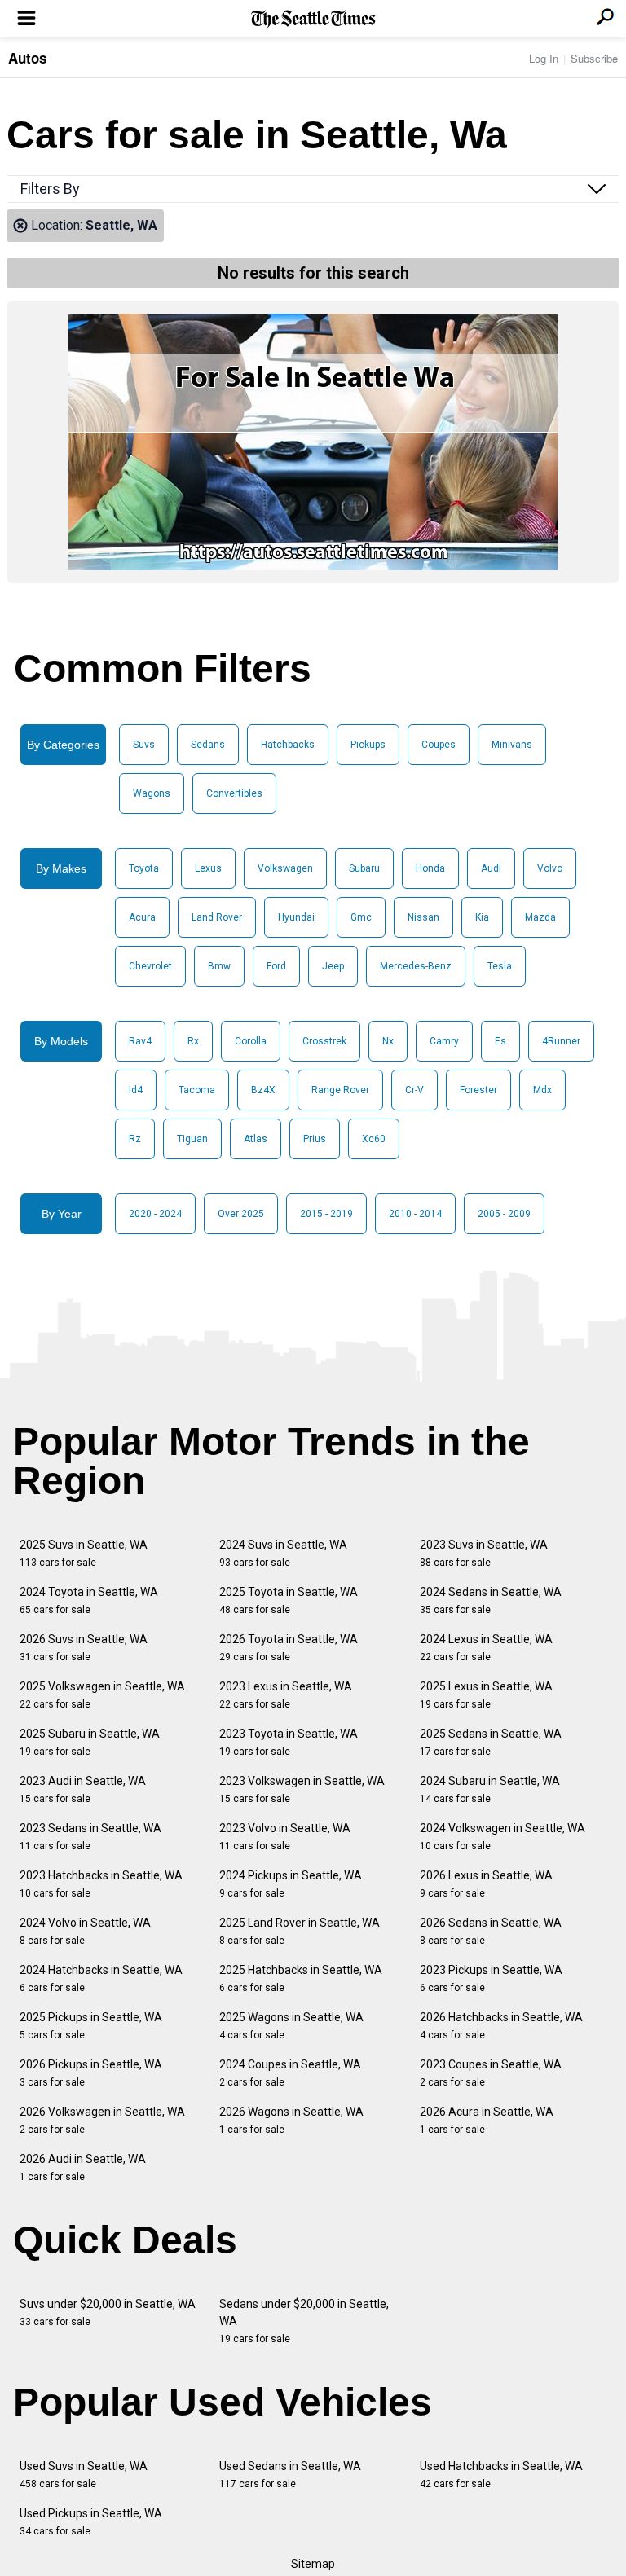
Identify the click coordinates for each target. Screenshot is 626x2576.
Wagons (152, 793)
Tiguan (192, 1139)
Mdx (542, 1090)
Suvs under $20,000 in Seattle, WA (108, 2312)
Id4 (136, 1090)
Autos (27, 58)
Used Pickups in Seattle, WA (91, 2522)
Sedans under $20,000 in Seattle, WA (304, 2321)
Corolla (251, 1041)
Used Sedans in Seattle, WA (290, 2475)
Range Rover (340, 1090)
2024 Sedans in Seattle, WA (491, 1600)
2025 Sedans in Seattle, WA (491, 1742)
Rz (135, 1139)
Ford (276, 966)
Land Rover (217, 917)
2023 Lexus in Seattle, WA (286, 1695)
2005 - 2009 (504, 1214)
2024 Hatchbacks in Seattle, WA (101, 1978)
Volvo (550, 868)
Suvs (144, 745)
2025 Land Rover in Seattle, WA (300, 1931)
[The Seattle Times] (313, 19)
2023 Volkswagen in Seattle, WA (302, 1789)
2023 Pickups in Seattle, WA (491, 1978)
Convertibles (234, 793)
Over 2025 (241, 1214)
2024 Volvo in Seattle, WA (85, 1931)
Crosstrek (324, 1041)
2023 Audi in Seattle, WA (83, 1789)
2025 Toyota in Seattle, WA (289, 1600)
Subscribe (594, 58)
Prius (315, 1139)
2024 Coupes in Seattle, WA (290, 2073)
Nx (388, 1041)
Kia (482, 917)
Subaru (364, 868)
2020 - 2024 (155, 1214)
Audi (491, 868)
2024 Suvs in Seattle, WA (283, 1553)
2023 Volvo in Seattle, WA (285, 1837)
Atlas (256, 1139)
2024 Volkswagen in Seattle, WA (503, 1837)
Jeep (333, 966)
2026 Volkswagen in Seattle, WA (102, 2120)
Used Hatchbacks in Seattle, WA (501, 2475)
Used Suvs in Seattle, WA (84, 2475)
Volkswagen (285, 868)
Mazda (540, 917)
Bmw (219, 966)
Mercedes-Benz (416, 966)
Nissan (423, 917)
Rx (193, 1041)
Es (500, 1041)
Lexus (208, 868)
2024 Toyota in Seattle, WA (89, 1600)
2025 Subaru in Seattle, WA (90, 1742)
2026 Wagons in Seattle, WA (291, 2120)
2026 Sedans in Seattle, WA (491, 1931)
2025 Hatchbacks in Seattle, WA (301, 1978)
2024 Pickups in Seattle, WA (291, 1884)
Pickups (368, 745)
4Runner (561, 1041)
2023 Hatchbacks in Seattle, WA (101, 1884)
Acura (142, 917)
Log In (544, 58)
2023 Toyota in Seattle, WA (289, 1742)
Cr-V (414, 1090)
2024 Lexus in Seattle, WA (486, 1648)
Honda (430, 868)
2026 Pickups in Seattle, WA (91, 2073)
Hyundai (296, 917)
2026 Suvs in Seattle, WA (84, 1648)
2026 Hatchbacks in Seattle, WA (501, 2026)
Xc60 (374, 1139)
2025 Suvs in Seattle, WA (84, 1553)
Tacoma (197, 1090)
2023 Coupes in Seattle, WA (491, 2073)
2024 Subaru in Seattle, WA (490, 1789)
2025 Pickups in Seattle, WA (91, 2026)
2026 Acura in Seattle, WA (487, 2120)
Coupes (439, 745)
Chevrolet (150, 966)
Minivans (512, 745)
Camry (444, 1041)
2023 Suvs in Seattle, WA (484, 1553)
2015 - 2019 (326, 1214)
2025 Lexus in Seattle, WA (486, 1695)
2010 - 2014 (415, 1214)
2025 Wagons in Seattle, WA (291, 2026)
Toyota (144, 868)
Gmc (361, 917)
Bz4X (263, 1090)
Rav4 (140, 1041)
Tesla (500, 966)
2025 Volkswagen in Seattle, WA (102, 1695)
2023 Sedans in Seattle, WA (90, 1837)
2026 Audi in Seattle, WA (83, 2167)
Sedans (208, 745)
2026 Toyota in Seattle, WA (289, 1648)
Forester (478, 1090)
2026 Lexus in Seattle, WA (486, 1884)
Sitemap (313, 2564)
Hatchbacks (288, 745)
